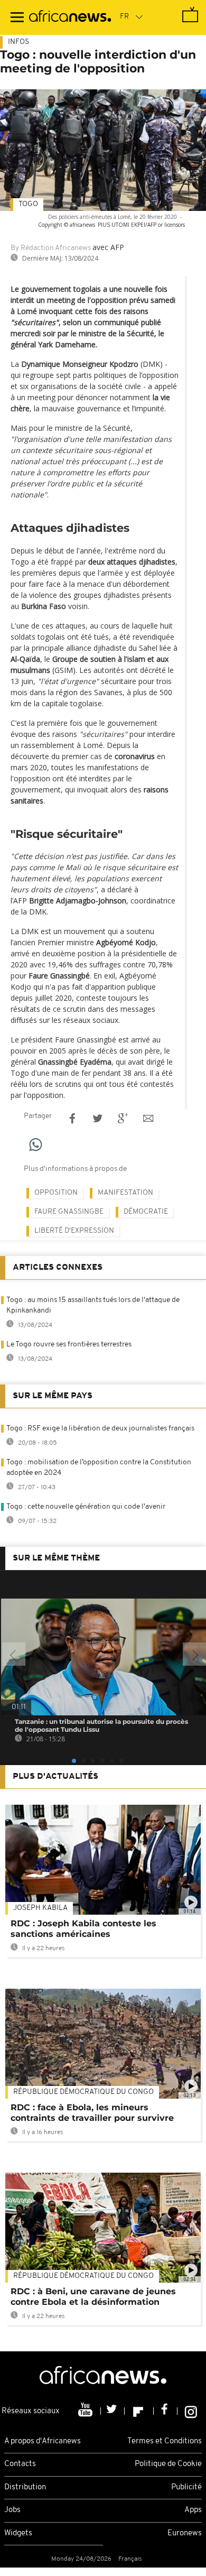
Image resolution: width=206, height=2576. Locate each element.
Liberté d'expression (74, 1231)
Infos (18, 42)
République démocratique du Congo (83, 2092)
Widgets (18, 2533)
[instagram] (191, 2411)
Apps (193, 2510)
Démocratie (146, 1212)
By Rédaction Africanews (51, 248)
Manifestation (125, 1193)
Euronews (185, 2533)
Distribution (25, 2487)
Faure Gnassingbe (69, 1212)
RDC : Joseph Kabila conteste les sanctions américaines (83, 1929)
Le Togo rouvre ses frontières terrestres (69, 1345)
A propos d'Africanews (43, 2441)
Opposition (56, 1193)
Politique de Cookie (168, 2464)
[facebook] (166, 2411)
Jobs (12, 2510)
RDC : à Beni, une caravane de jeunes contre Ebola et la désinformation (93, 2297)
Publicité (186, 2487)
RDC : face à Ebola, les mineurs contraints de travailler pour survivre (92, 2113)
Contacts (20, 2464)
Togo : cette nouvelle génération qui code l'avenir (86, 1507)
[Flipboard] (139, 2411)
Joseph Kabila (40, 1908)
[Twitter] (113, 2411)
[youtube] (86, 2411)
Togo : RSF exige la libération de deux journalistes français (100, 1429)
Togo (28, 204)
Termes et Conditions (165, 2441)
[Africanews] (70, 17)
